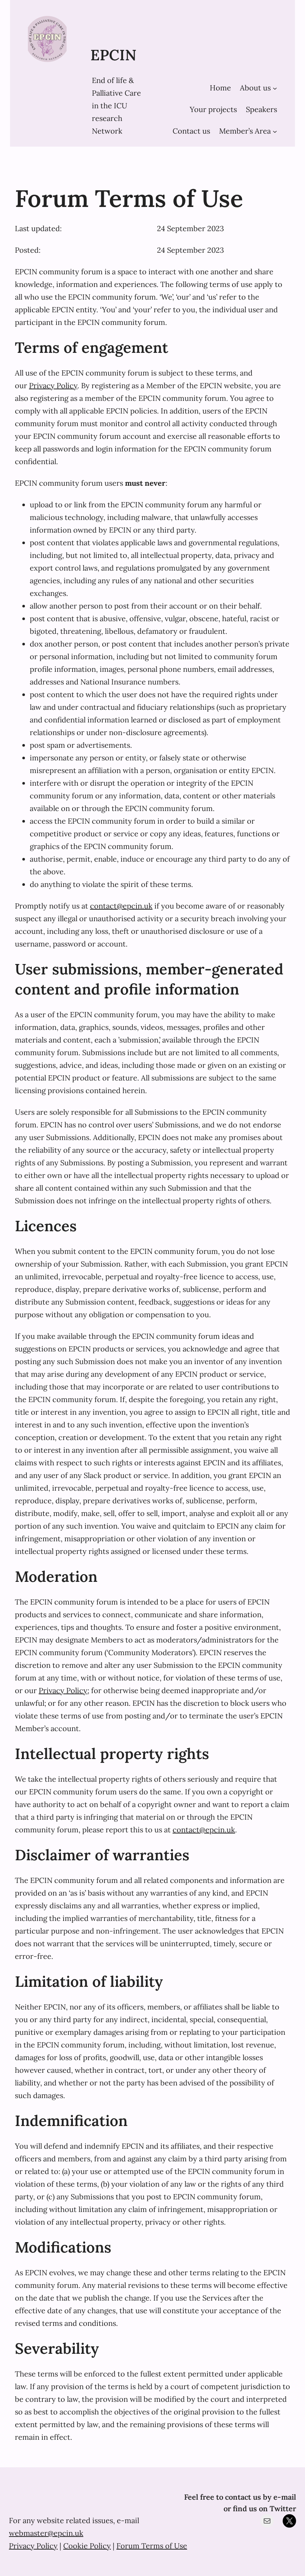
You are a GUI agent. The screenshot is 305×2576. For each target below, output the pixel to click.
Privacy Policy (53, 385)
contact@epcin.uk (121, 906)
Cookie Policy (87, 2546)
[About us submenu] (275, 88)
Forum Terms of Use (152, 2546)
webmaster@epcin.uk (46, 2533)
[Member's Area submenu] (275, 131)
